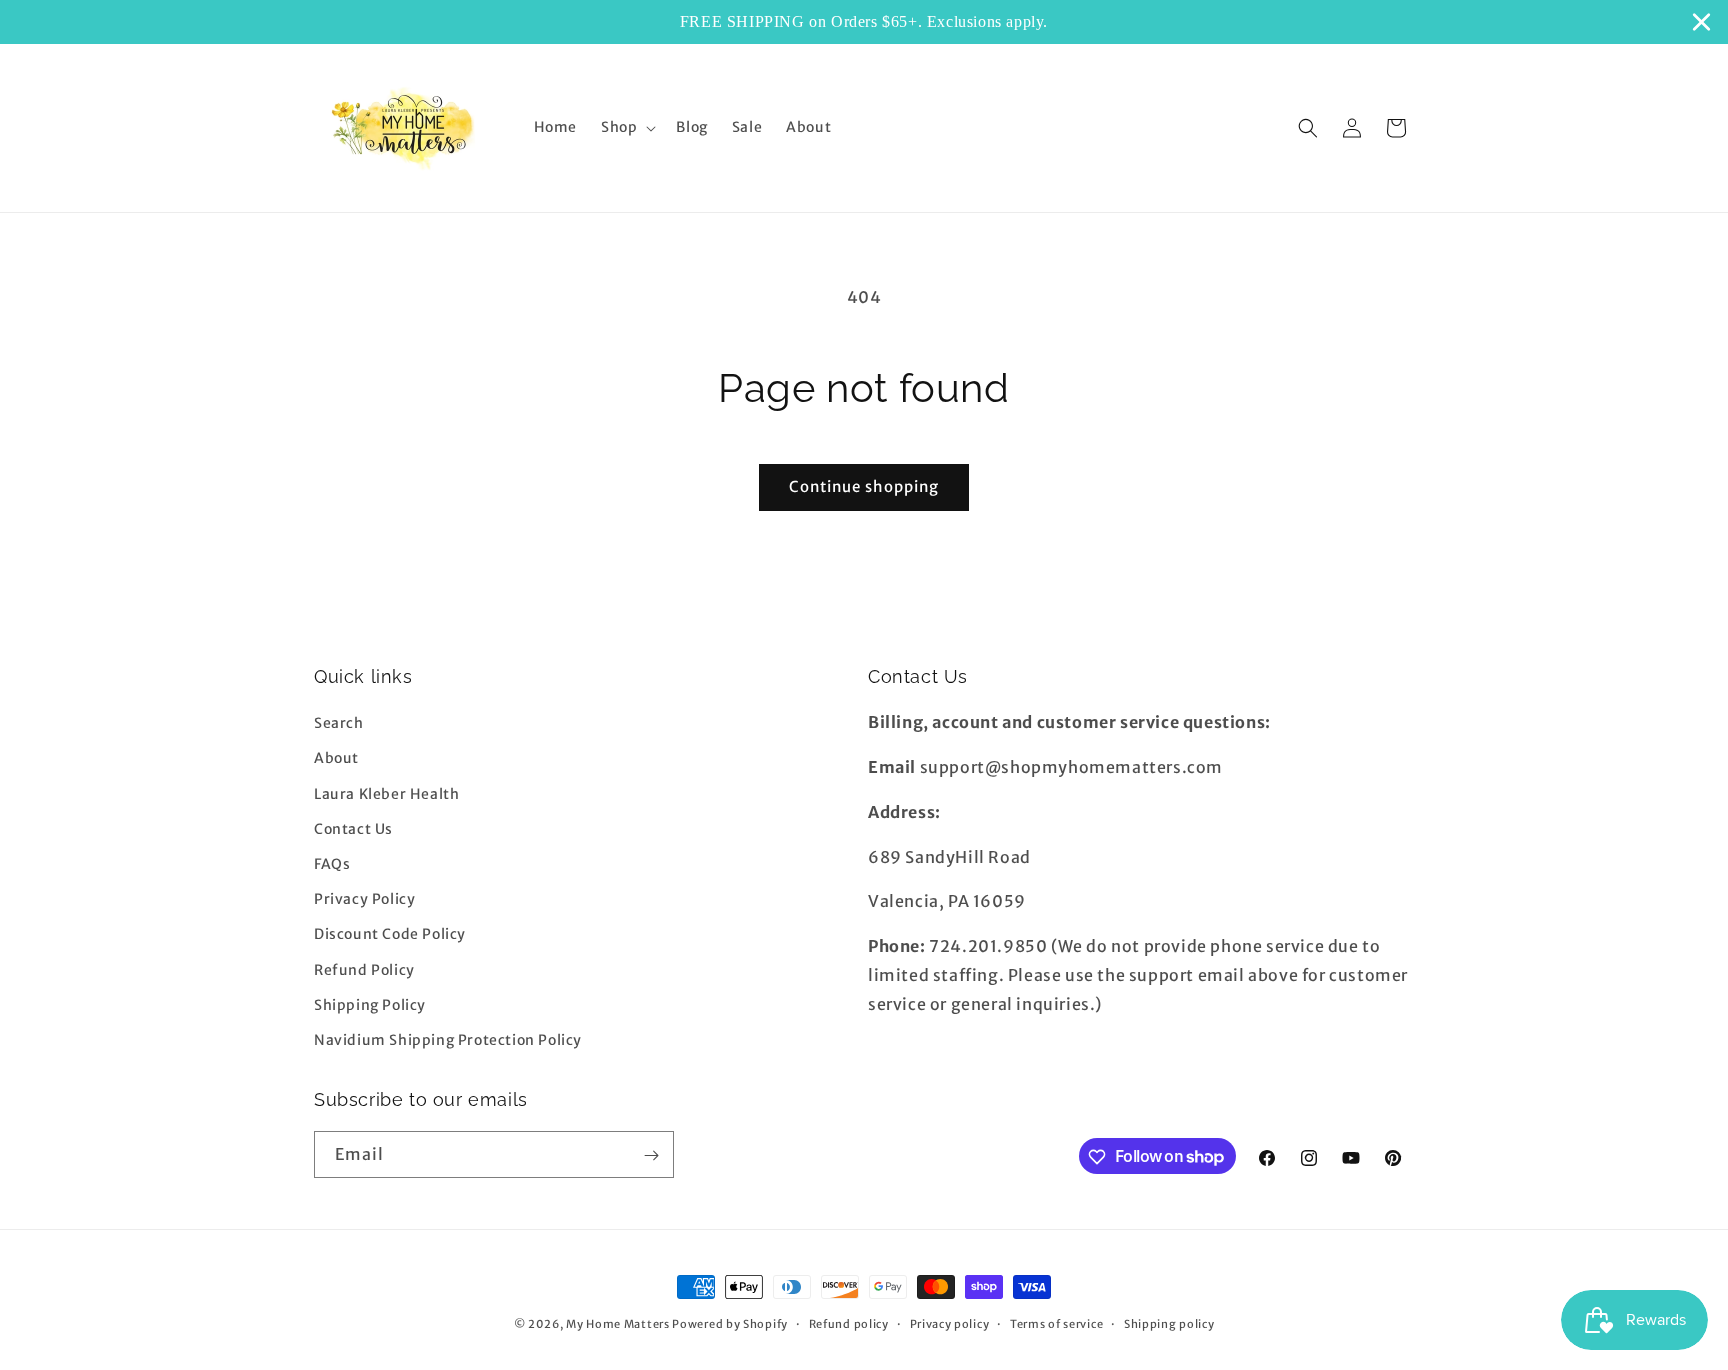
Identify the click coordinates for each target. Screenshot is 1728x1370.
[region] (864, 22)
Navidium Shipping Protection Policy (448, 1040)
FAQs (332, 864)
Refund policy (849, 1323)
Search (339, 723)
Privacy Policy (364, 899)
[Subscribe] (651, 1155)
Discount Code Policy (390, 934)
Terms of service (1056, 1323)
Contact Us (353, 829)
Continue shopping (864, 486)
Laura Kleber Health (386, 794)
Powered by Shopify (730, 1324)
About (336, 759)
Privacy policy (950, 1323)
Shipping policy (1169, 1323)
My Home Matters (618, 1324)
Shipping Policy (370, 1005)
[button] (626, 127)
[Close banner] (1701, 21)
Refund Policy (364, 970)
